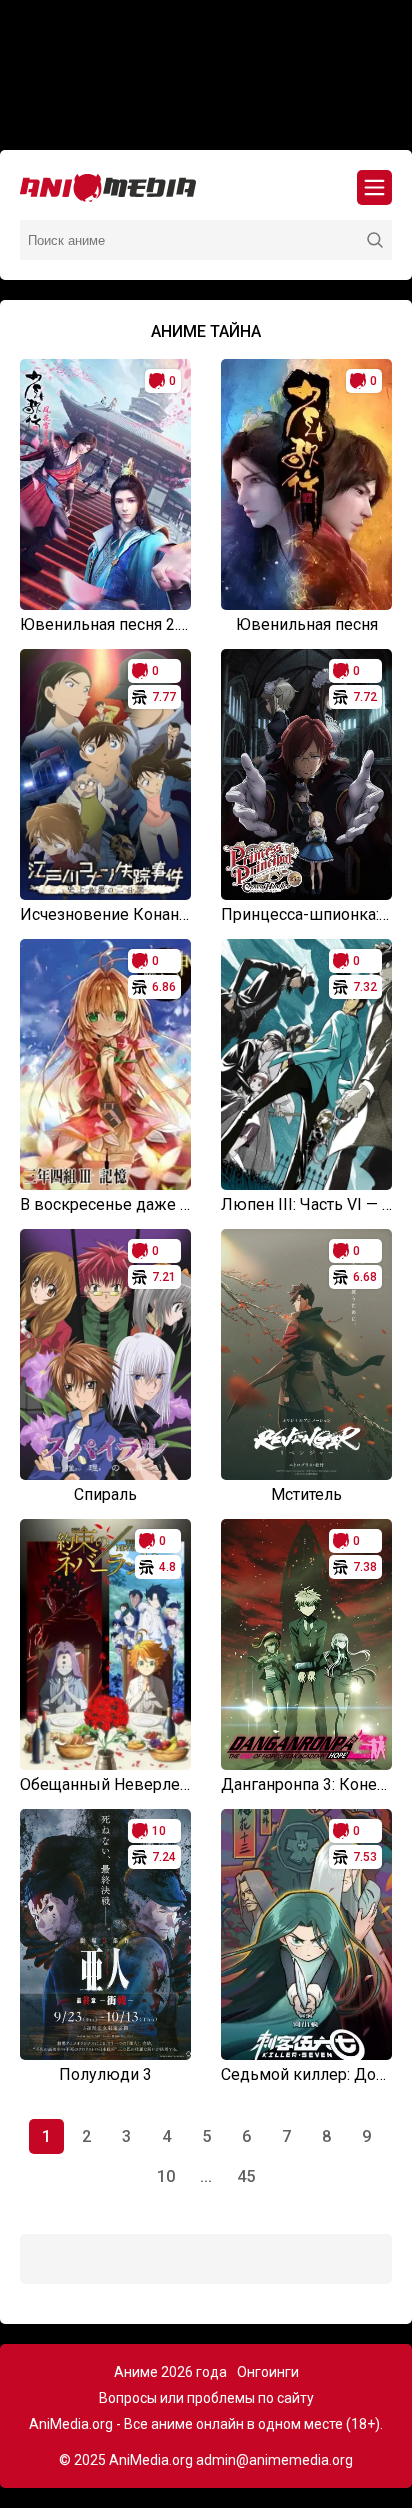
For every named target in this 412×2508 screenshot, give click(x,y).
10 (166, 2176)
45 (246, 2176)
